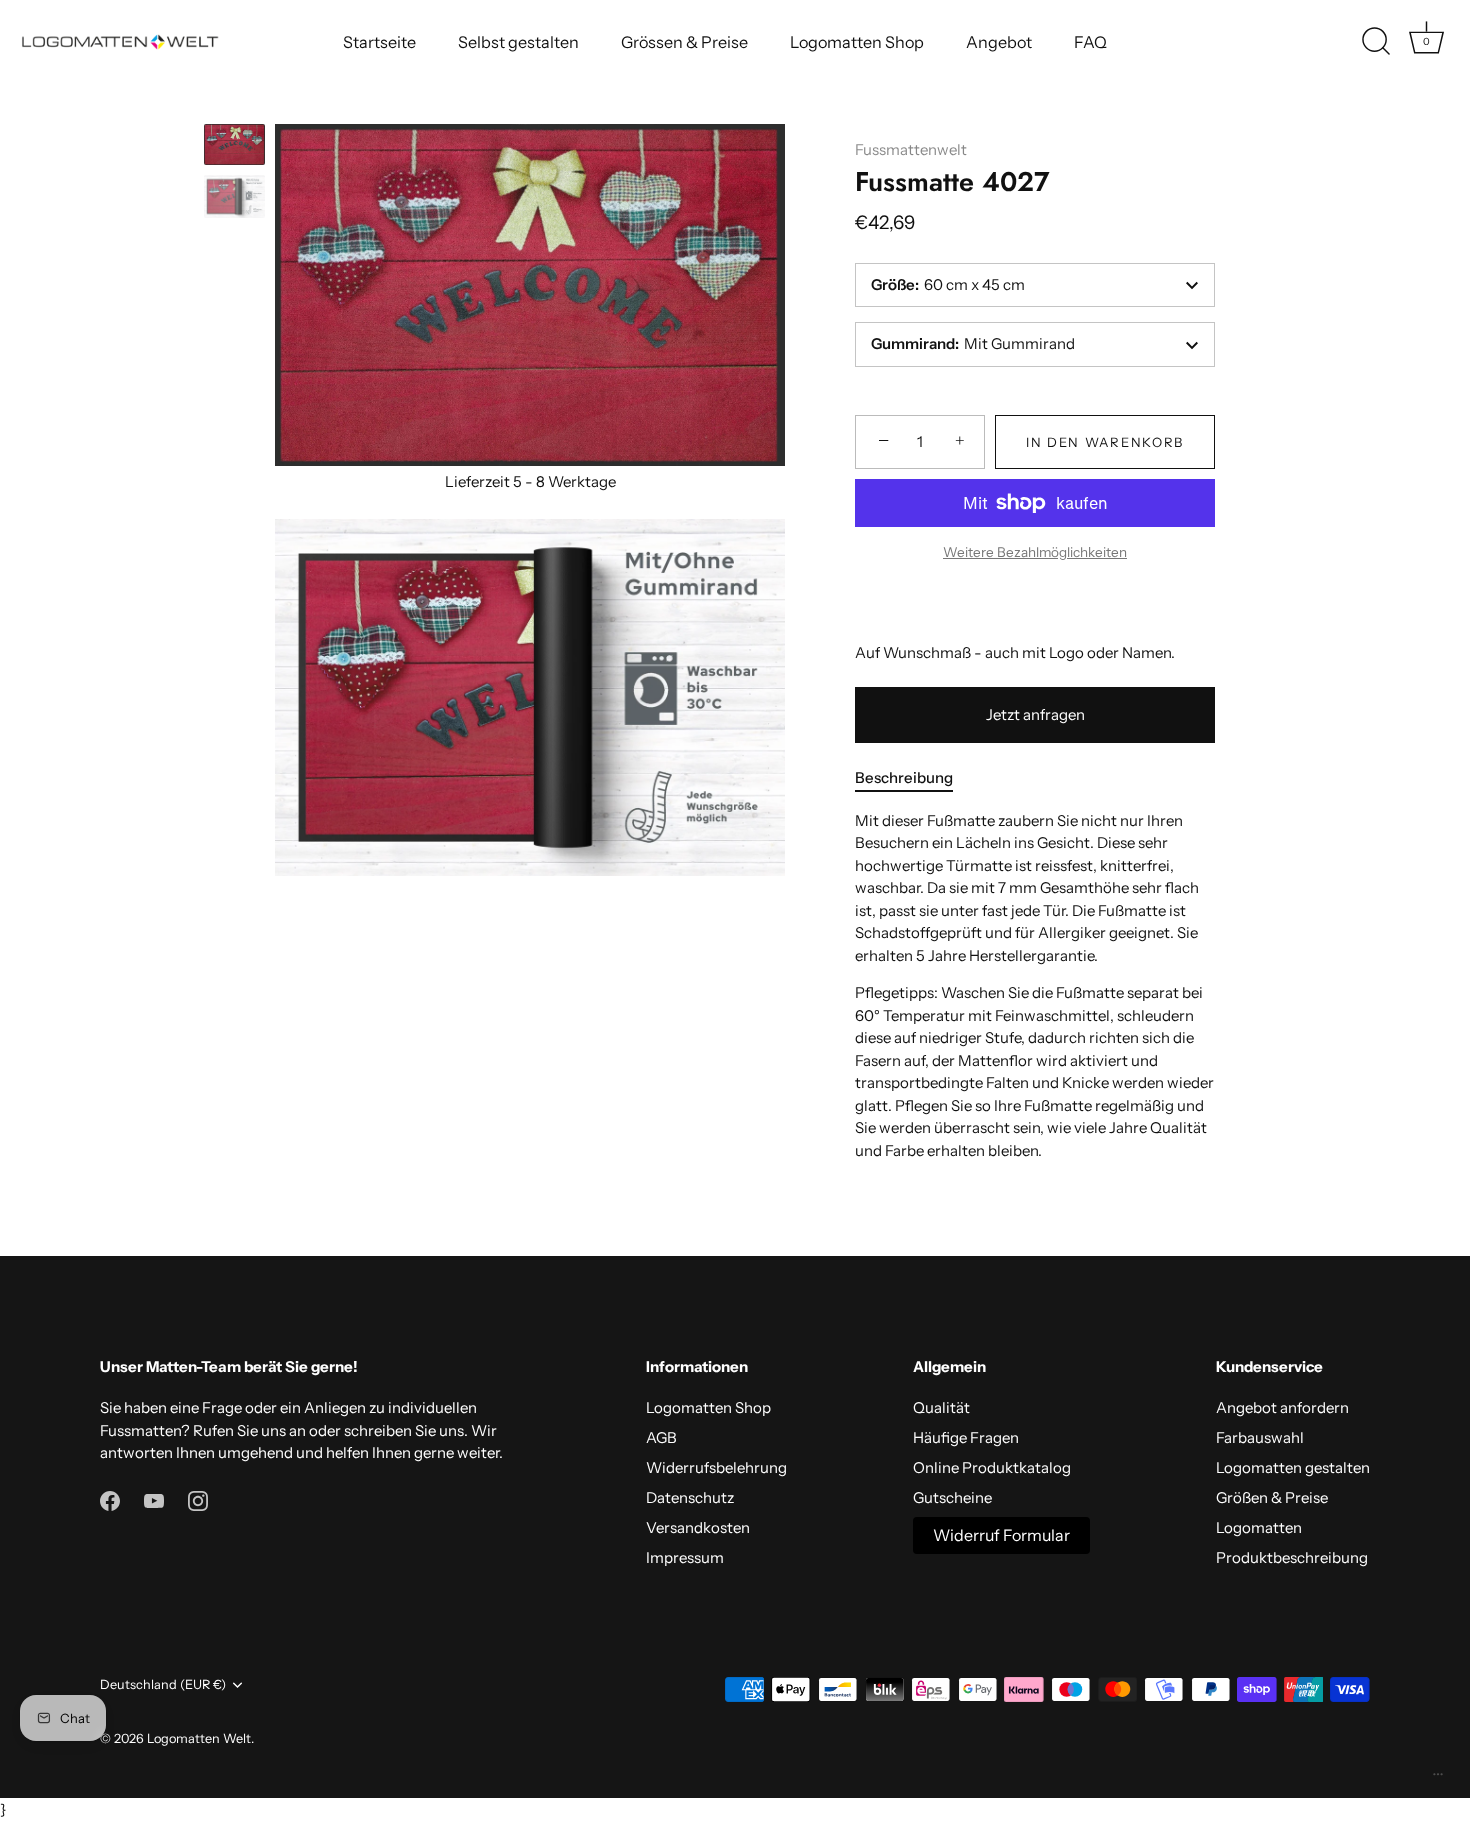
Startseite (379, 42)
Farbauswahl (1260, 1437)
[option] (234, 147)
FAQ (1090, 42)
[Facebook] (110, 1499)
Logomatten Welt (199, 1738)
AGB (661, 1437)
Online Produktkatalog (992, 1467)
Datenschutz (690, 1497)
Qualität (941, 1407)
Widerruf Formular (1001, 1535)
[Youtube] (154, 1499)
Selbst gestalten (518, 42)
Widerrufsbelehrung (716, 1467)
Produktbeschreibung (1292, 1557)
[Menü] (1438, 1779)
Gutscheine (952, 1497)
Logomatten (1259, 1527)
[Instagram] (198, 1499)
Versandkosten (698, 1527)
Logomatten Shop (857, 42)
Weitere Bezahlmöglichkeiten (1035, 552)
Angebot (999, 42)
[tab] (914, 778)
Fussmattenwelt (911, 149)
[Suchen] (1376, 42)
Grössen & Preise (684, 42)
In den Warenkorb (1105, 442)
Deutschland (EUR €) (163, 1684)
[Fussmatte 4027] (234, 144)
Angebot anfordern (1282, 1407)
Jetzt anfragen (1035, 714)
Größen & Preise (1272, 1497)
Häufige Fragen (966, 1437)
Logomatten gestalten (1293, 1467)
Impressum (685, 1557)
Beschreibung (904, 777)
